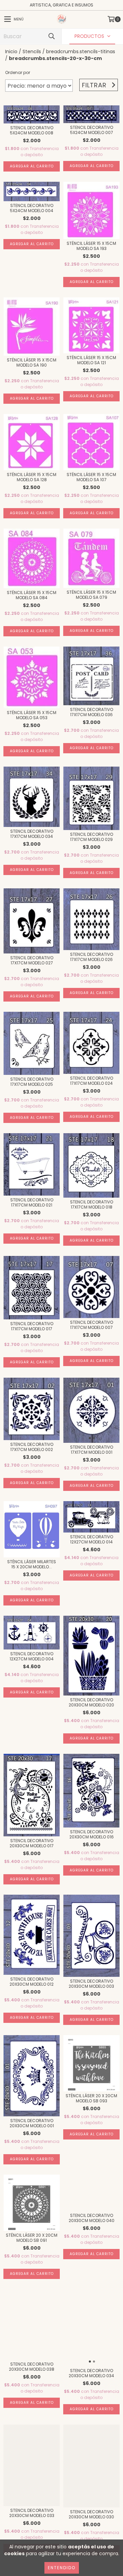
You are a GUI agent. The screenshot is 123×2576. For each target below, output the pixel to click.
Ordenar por (18, 72)
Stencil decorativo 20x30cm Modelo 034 (91, 2373)
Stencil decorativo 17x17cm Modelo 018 (92, 1204)
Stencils (32, 51)
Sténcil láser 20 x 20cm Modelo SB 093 (91, 2098)
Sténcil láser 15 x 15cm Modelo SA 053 (32, 715)
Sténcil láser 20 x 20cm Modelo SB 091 (32, 2238)
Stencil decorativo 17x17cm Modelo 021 (32, 1202)
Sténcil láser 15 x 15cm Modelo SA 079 (91, 595)
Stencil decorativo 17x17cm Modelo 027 (32, 960)
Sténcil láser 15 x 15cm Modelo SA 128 (32, 477)
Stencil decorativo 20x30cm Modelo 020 (91, 1702)
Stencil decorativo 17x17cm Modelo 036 (92, 712)
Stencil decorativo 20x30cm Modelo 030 (91, 2514)
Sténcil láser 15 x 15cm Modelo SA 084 (32, 595)
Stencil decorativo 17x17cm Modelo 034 (32, 834)
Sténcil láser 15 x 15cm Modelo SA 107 (91, 477)
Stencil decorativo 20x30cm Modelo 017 (32, 1843)
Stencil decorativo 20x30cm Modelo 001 (32, 2123)
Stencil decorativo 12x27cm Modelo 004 (32, 1656)
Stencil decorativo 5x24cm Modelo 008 (32, 130)
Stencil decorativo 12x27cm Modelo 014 (92, 1539)
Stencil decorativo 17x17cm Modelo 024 (92, 1081)
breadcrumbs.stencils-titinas (81, 51)
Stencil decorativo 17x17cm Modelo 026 (92, 957)
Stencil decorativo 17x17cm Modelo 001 (92, 1450)
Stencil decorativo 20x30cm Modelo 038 (32, 2367)
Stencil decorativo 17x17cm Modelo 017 (32, 1326)
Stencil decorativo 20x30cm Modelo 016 (92, 1834)
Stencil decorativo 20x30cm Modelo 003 (91, 1984)
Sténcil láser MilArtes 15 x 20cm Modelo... (32, 1564)
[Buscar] (51, 36)
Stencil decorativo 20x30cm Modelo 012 (32, 1982)
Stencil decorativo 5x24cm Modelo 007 (92, 130)
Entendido (62, 2568)
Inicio (11, 51)
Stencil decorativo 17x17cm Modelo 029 (92, 837)
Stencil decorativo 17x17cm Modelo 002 (32, 1447)
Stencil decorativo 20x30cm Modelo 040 (92, 2218)
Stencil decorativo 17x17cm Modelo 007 (92, 1325)
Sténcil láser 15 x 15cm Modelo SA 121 (91, 360)
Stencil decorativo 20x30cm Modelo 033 (32, 2513)
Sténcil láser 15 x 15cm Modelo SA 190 (32, 362)
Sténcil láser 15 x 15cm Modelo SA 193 (91, 246)
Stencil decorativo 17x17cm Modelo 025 (32, 1082)
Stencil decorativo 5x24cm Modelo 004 (32, 208)
